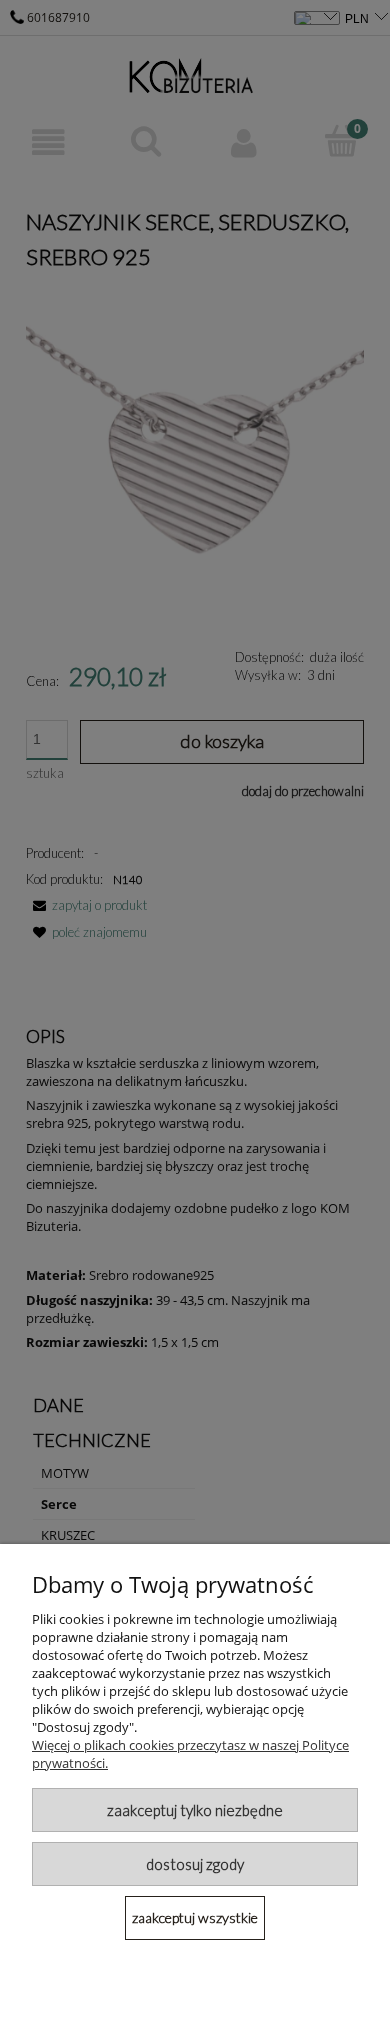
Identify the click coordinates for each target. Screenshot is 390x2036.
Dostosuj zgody (195, 1864)
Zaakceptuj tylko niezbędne (195, 1810)
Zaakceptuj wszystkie (195, 1917)
